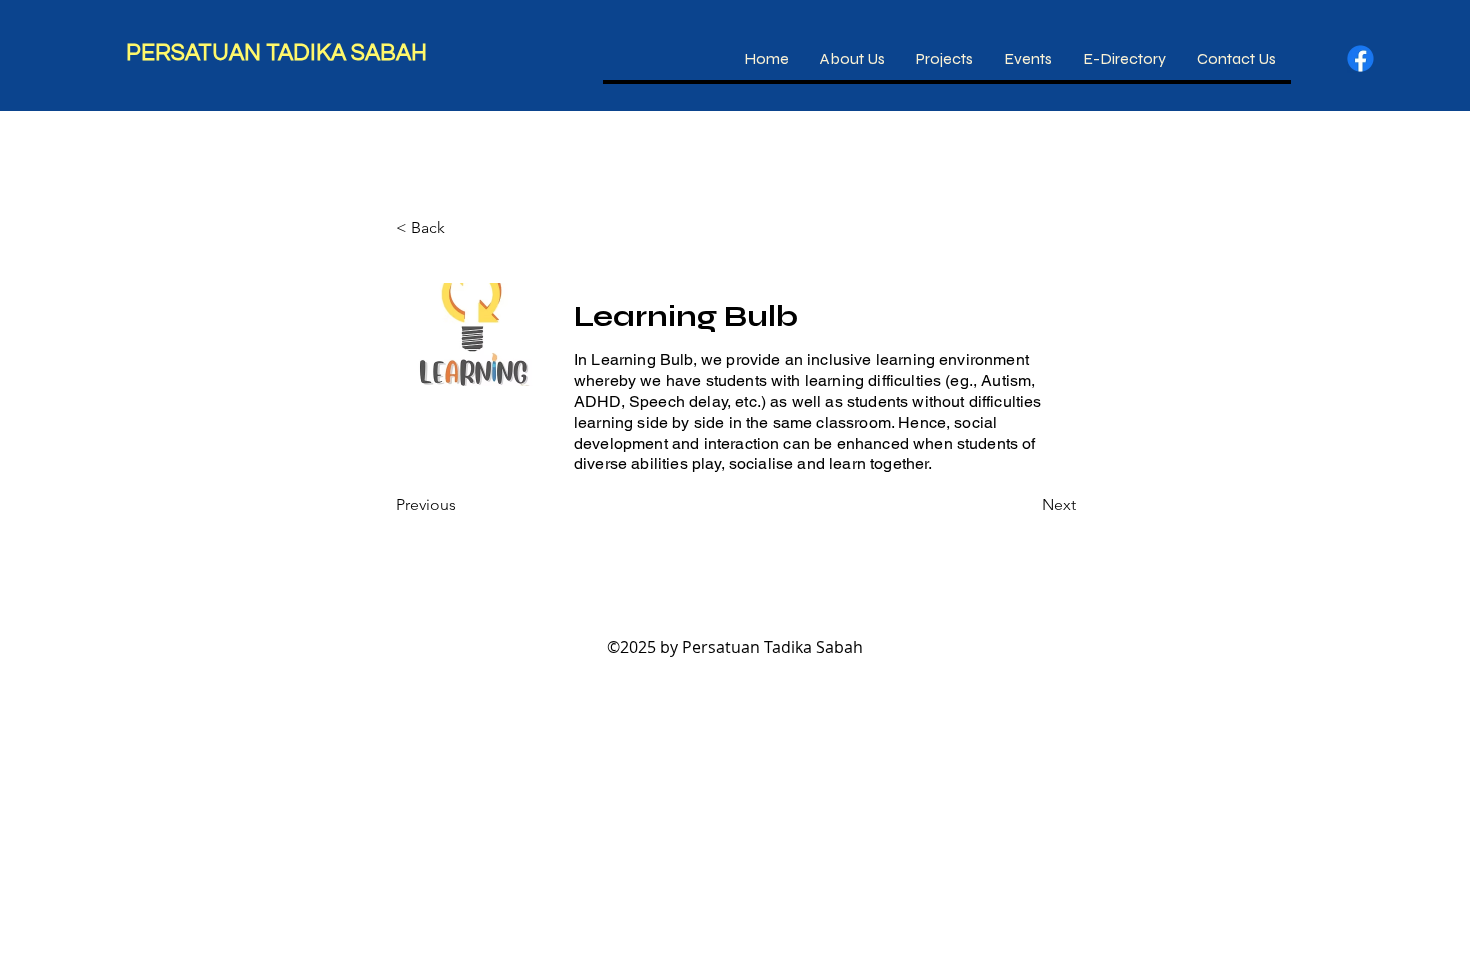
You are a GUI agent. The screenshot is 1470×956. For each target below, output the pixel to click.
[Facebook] (1360, 58)
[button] (944, 58)
